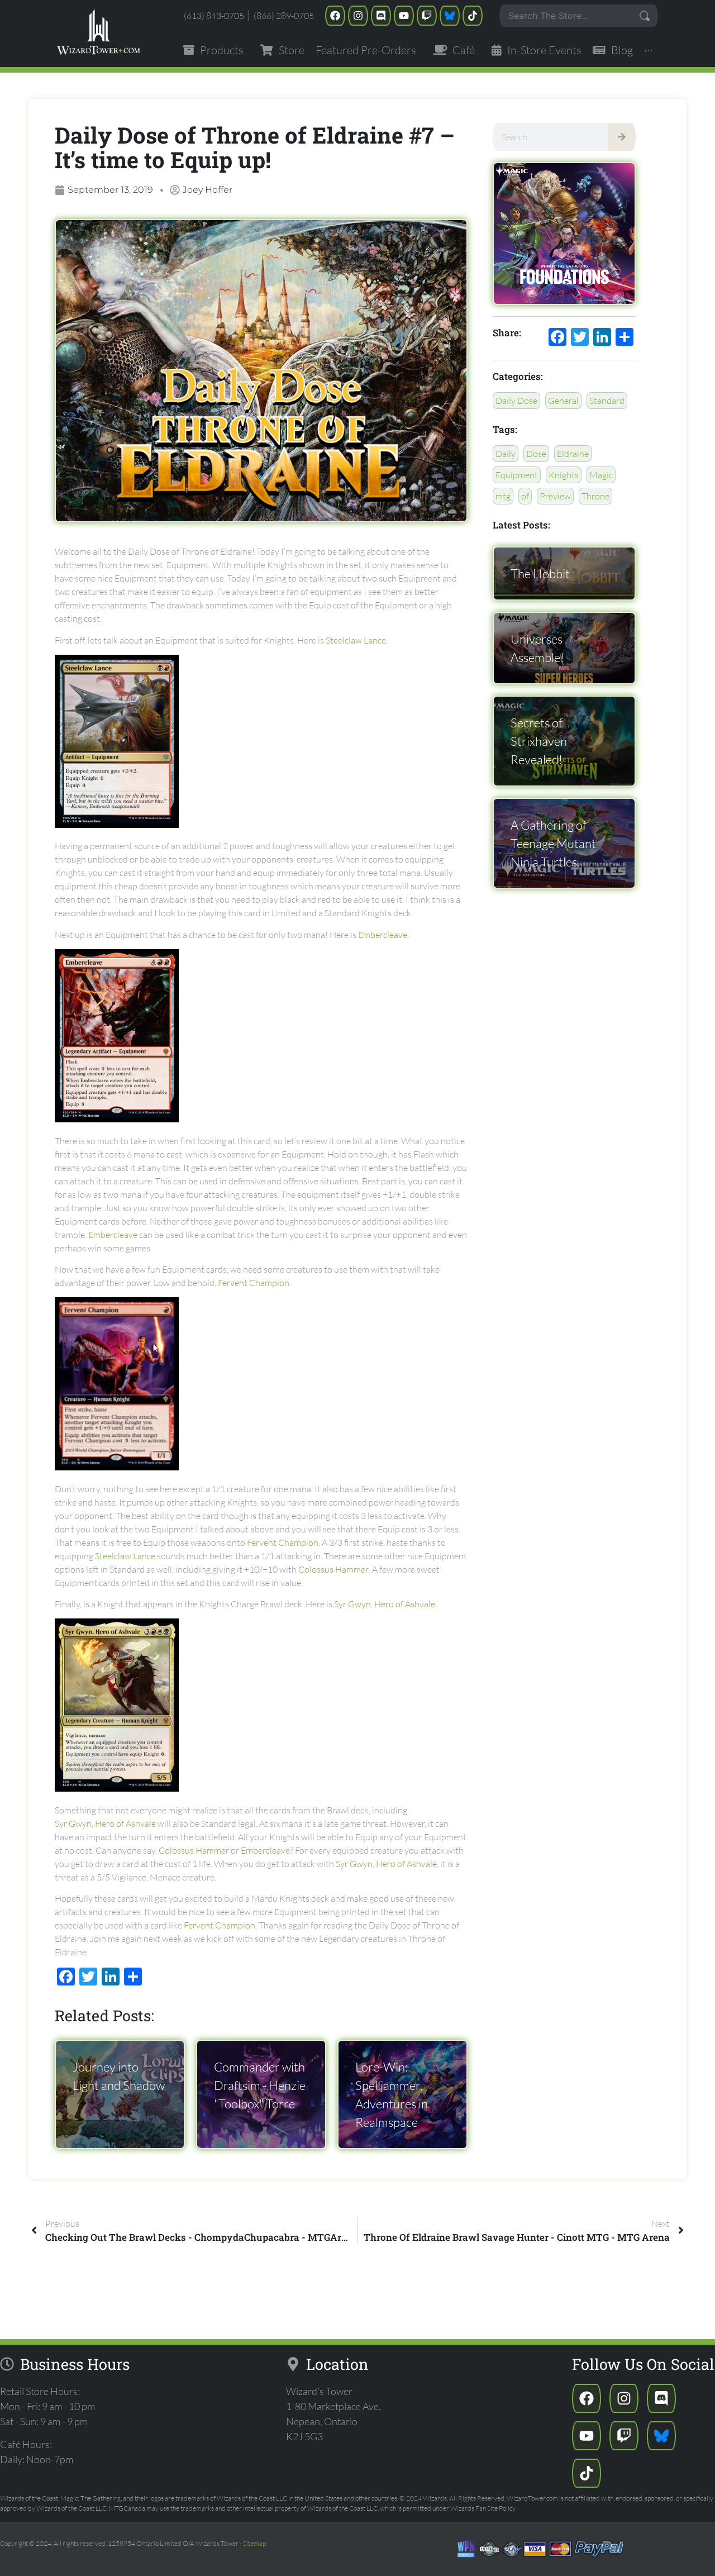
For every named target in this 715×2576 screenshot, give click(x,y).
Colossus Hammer (333, 1569)
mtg (503, 496)
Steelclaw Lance (356, 640)
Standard (607, 401)
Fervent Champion (254, 1283)
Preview (555, 496)
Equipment (517, 475)
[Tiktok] (473, 16)
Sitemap (254, 2543)
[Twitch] (427, 16)
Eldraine (573, 454)
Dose (536, 454)
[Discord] (381, 16)
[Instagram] (358, 16)
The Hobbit (540, 573)
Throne (595, 496)
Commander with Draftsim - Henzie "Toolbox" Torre (260, 2085)
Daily (506, 454)
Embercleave (383, 935)
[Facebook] (335, 16)
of (525, 496)
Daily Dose (516, 401)
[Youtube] (404, 16)
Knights (564, 475)
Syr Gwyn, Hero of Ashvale (385, 1604)
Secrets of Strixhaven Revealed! (539, 741)
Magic (601, 475)
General (563, 401)
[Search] (622, 137)
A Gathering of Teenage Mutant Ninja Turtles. (553, 843)
